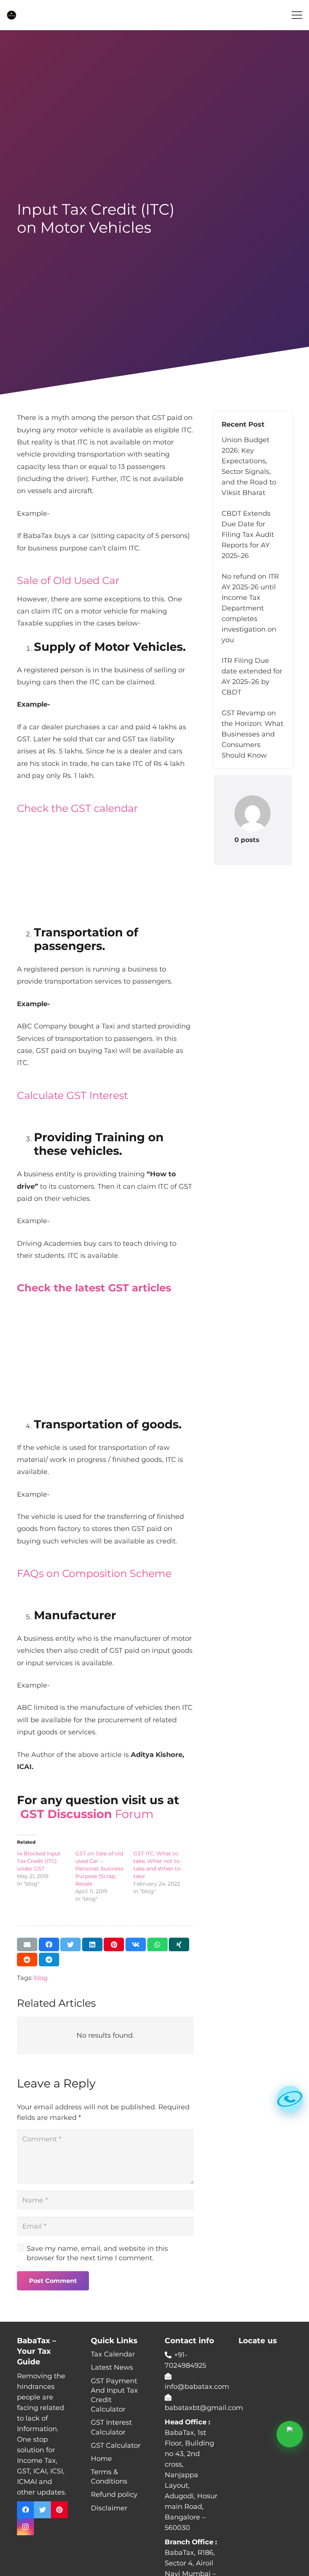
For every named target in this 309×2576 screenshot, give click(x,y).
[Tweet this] (70, 1944)
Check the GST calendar (77, 808)
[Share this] (49, 1944)
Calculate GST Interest (73, 1095)
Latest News (112, 2367)
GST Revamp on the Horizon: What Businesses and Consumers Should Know (252, 734)
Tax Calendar (113, 2354)
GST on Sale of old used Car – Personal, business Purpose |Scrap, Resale (99, 1869)
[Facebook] (25, 2510)
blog (41, 1978)
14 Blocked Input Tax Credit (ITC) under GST (39, 1861)
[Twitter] (42, 2510)
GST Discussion (66, 1814)
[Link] (11, 15)
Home (101, 2459)
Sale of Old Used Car (68, 580)
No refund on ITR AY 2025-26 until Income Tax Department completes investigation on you (250, 608)
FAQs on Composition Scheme (94, 1573)
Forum (133, 1814)
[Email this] (27, 1944)
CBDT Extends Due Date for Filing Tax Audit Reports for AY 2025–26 (248, 535)
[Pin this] (114, 1944)
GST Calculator (116, 2445)
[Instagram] (25, 2527)
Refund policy (114, 2495)
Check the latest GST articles (94, 1288)
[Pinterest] (59, 2510)
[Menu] (297, 15)
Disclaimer (109, 2508)
